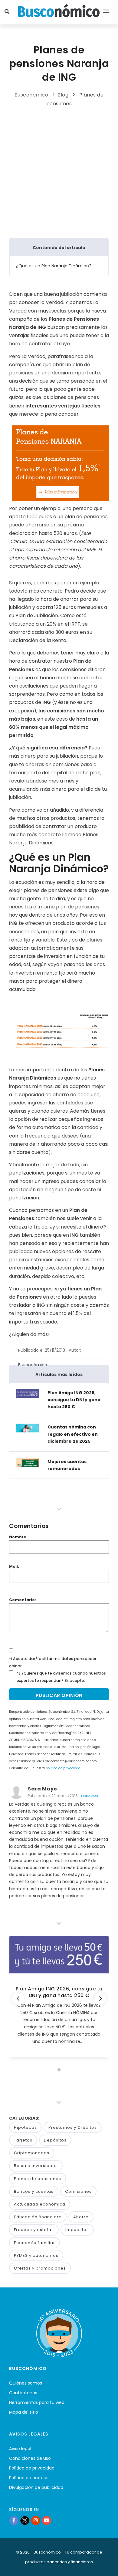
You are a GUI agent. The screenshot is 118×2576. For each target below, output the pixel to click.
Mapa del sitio (24, 2412)
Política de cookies (29, 2478)
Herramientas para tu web (37, 2402)
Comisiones (78, 2191)
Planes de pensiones (38, 2179)
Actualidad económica (40, 2204)
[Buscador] (8, 12)
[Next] (100, 1999)
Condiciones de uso (30, 2458)
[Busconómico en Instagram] (36, 2520)
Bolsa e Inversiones (36, 2166)
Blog (63, 95)
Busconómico (31, 95)
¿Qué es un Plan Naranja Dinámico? (54, 266)
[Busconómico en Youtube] (47, 2520)
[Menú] (106, 12)
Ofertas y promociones (40, 2268)
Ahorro (81, 2217)
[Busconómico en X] (25, 2520)
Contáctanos (23, 2393)
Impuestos (77, 2230)
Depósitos (55, 2140)
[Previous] (18, 1999)
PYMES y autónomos (36, 2255)
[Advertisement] (61, 171)
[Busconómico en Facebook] (14, 2520)
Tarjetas (23, 2140)
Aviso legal (20, 2449)
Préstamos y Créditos (73, 2127)
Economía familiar (34, 2243)
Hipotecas (25, 2127)
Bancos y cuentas (34, 2191)
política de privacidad (63, 1768)
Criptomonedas (32, 2153)
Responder (89, 1796)
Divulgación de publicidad (36, 2487)
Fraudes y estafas (34, 2230)
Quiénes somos (26, 2383)
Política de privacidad (32, 2468)
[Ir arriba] (104, 2565)
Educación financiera (38, 2217)
